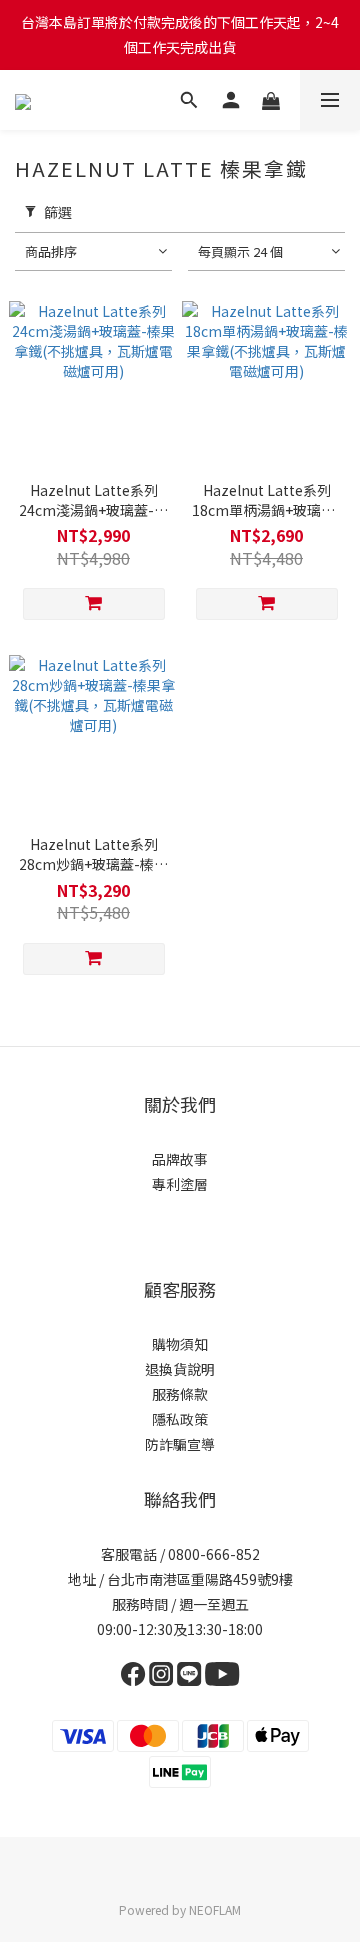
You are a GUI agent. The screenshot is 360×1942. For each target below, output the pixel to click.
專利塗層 (180, 1184)
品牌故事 (180, 1159)
